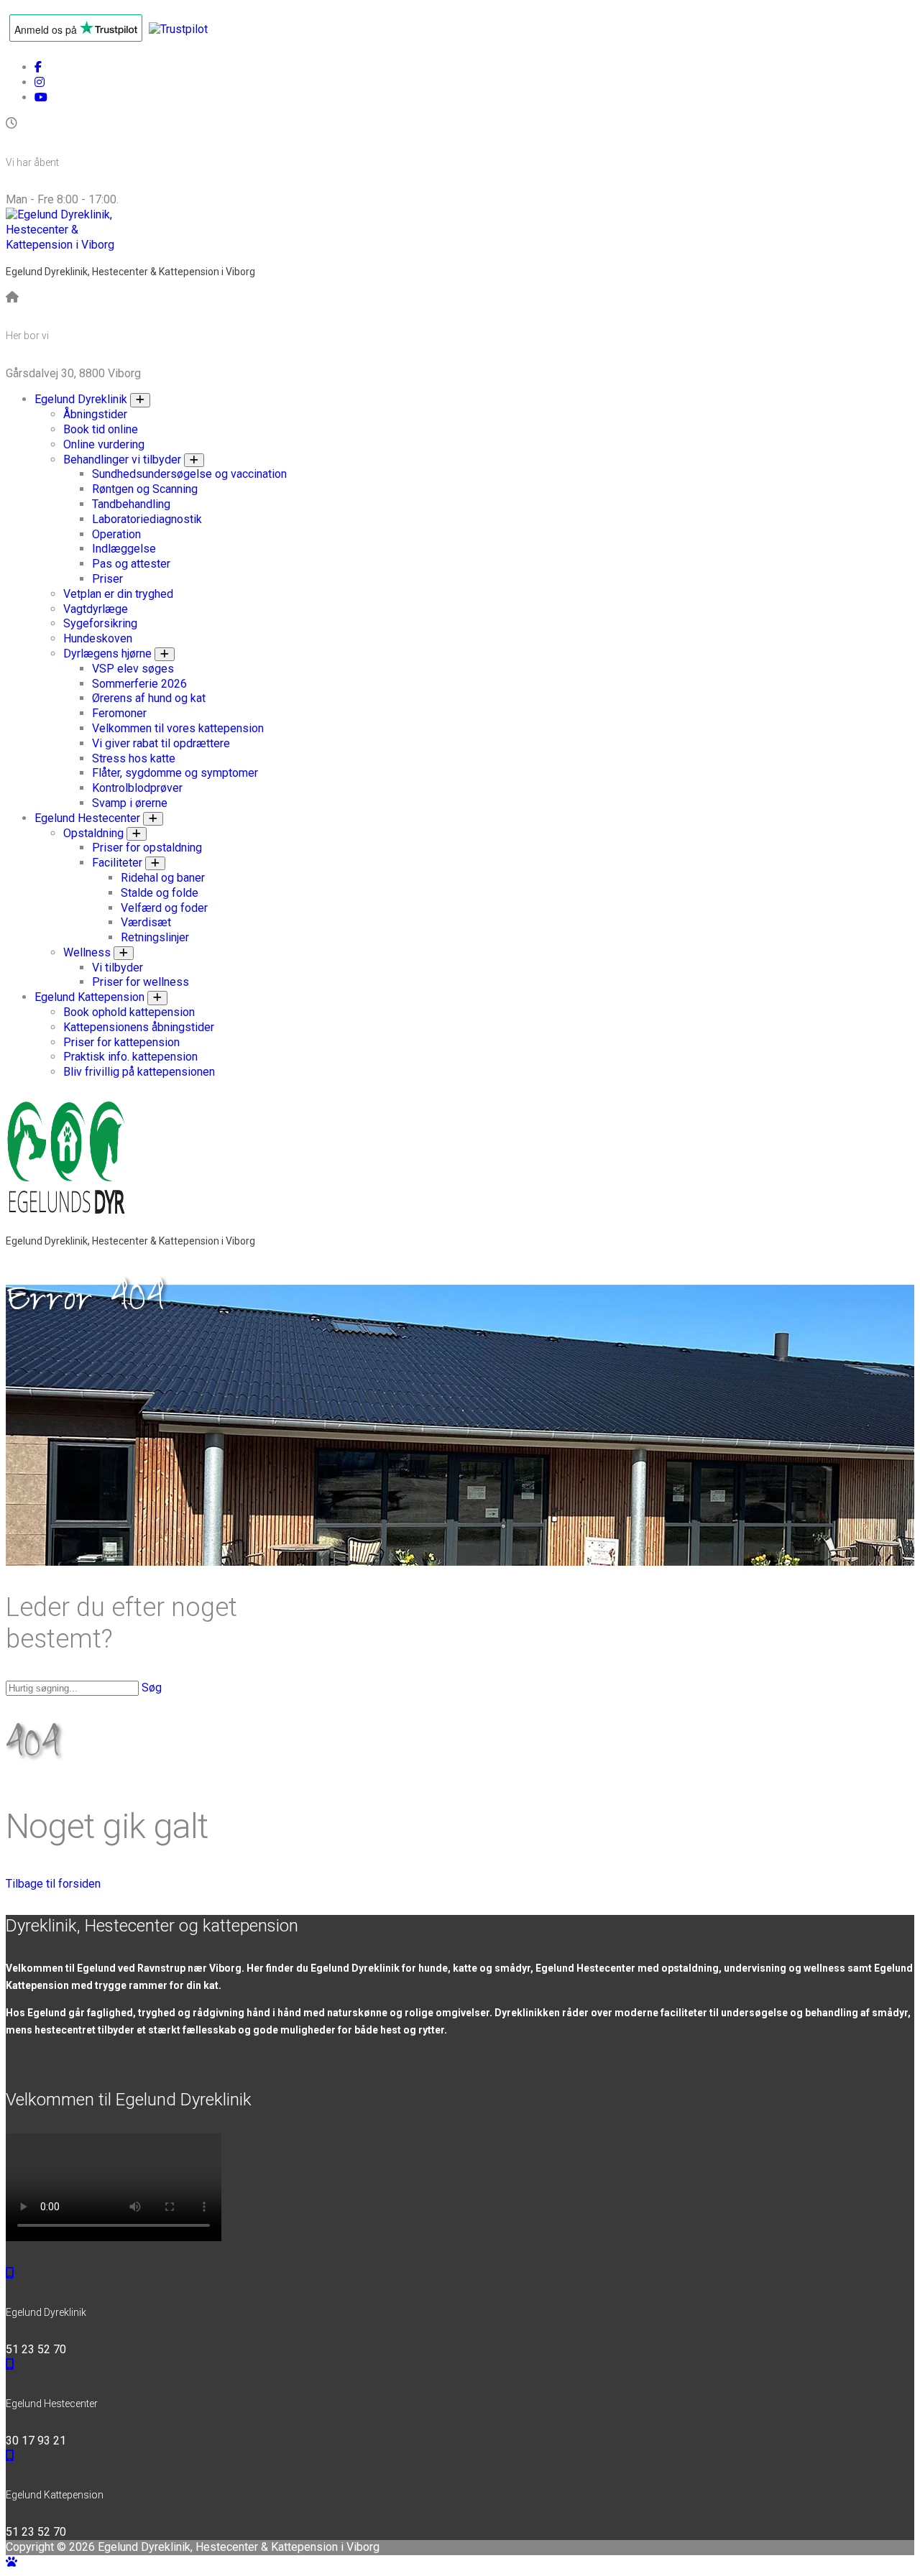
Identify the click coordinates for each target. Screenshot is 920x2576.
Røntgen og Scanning (145, 489)
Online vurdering (104, 444)
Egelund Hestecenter (87, 818)
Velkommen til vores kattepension (178, 728)
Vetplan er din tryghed (118, 594)
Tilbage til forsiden (53, 1884)
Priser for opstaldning (147, 848)
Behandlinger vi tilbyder (122, 460)
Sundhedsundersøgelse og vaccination (189, 474)
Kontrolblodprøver (137, 788)
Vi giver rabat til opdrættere (161, 743)
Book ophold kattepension (129, 1012)
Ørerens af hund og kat (149, 698)
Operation (116, 534)
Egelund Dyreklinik (81, 399)
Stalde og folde (160, 893)
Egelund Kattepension (89, 997)
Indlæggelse (124, 549)
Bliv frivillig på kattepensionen (139, 1072)
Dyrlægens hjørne (107, 654)
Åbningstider (95, 414)
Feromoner (119, 713)
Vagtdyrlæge (96, 609)
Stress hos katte (134, 758)
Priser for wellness (141, 982)
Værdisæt (146, 922)
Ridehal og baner (163, 878)
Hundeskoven (98, 638)
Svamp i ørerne (130, 803)
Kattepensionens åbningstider (139, 1027)
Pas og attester (131, 564)
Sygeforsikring (100, 623)
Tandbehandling (131, 504)
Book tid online (101, 429)
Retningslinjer (155, 937)
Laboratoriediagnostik (147, 519)
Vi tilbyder (118, 968)
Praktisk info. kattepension (130, 1057)
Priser (107, 579)
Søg (152, 1688)
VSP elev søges (133, 669)
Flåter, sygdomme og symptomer (175, 773)
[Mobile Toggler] (140, 400)
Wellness (87, 952)
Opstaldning (93, 833)
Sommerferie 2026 (139, 684)
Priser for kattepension (121, 1042)
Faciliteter (117, 863)
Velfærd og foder (164, 908)
